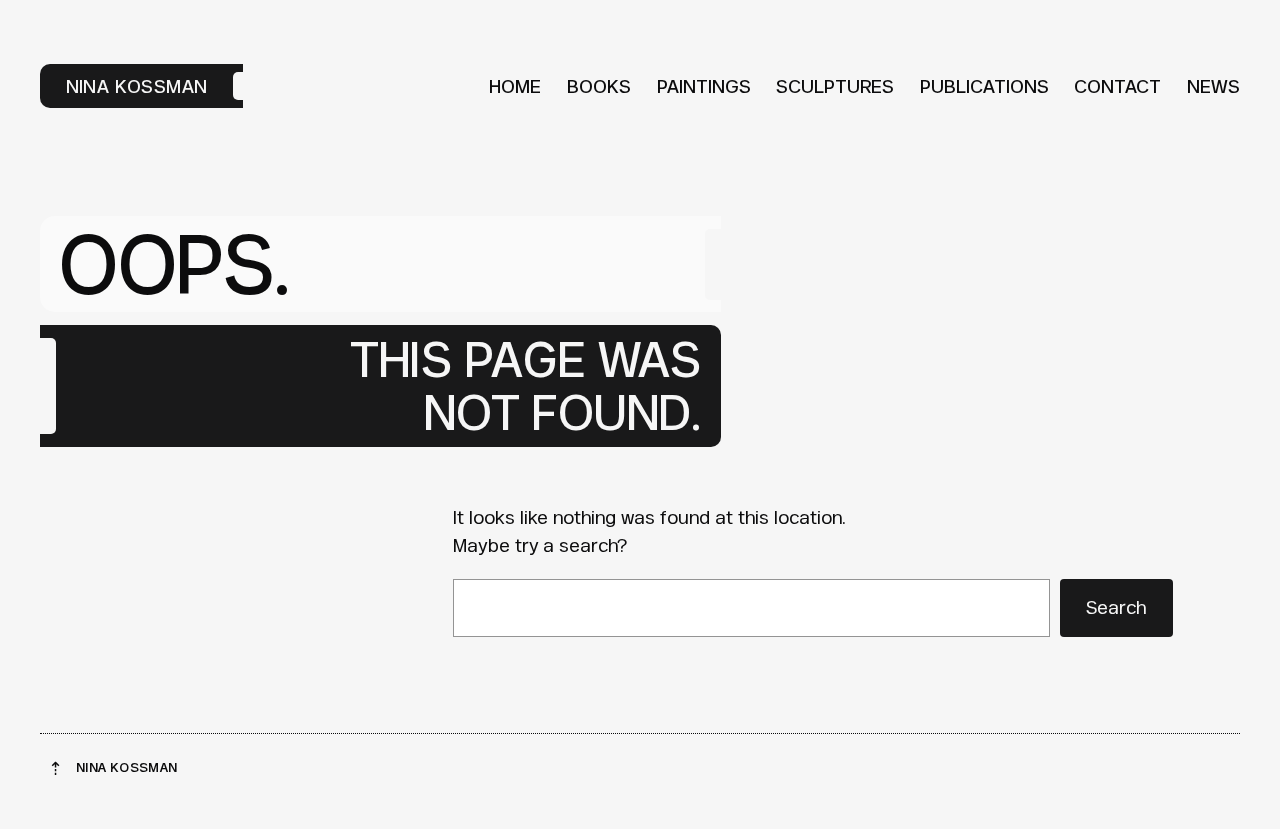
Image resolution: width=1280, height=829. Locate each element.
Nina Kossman (137, 86)
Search (1116, 607)
